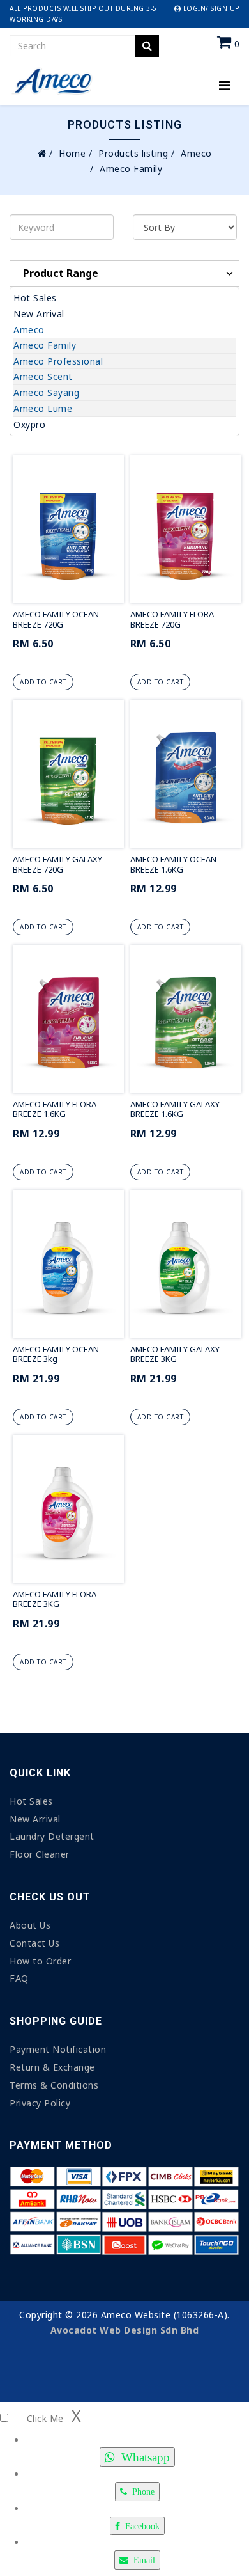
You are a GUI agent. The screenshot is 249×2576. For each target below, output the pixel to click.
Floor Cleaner (40, 1854)
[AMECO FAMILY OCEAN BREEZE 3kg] (68, 1264)
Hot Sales (35, 298)
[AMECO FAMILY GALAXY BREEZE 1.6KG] (186, 1019)
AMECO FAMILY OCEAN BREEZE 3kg (56, 1354)
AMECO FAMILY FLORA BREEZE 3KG (55, 1599)
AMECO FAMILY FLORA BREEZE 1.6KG (55, 1109)
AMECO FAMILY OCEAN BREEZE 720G (56, 619)
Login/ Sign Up (210, 8)
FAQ (19, 1978)
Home (72, 153)
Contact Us (34, 1943)
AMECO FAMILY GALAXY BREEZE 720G (57, 864)
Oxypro (29, 424)
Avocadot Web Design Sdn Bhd (125, 2330)
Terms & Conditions (54, 2085)
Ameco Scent (43, 376)
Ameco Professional (58, 361)
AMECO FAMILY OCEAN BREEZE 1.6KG (173, 864)
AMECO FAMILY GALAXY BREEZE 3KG (175, 1354)
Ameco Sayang (46, 392)
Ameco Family (45, 345)
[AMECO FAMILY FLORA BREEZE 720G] (186, 530)
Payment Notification (58, 2049)
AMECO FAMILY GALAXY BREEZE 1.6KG (175, 1109)
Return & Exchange (52, 2067)
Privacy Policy (40, 2103)
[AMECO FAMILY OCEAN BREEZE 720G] (68, 530)
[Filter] (147, 46)
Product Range (61, 273)
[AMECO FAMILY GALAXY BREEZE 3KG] (186, 1264)
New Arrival (39, 314)
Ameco (196, 153)
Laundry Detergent (52, 1836)
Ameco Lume (43, 408)
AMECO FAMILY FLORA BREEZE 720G (172, 619)
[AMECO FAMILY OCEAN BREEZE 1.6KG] (186, 774)
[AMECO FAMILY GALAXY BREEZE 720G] (68, 774)
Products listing (133, 153)
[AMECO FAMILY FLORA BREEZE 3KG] (68, 1509)
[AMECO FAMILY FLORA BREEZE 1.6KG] (68, 1019)
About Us (30, 1925)
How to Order (40, 1961)
